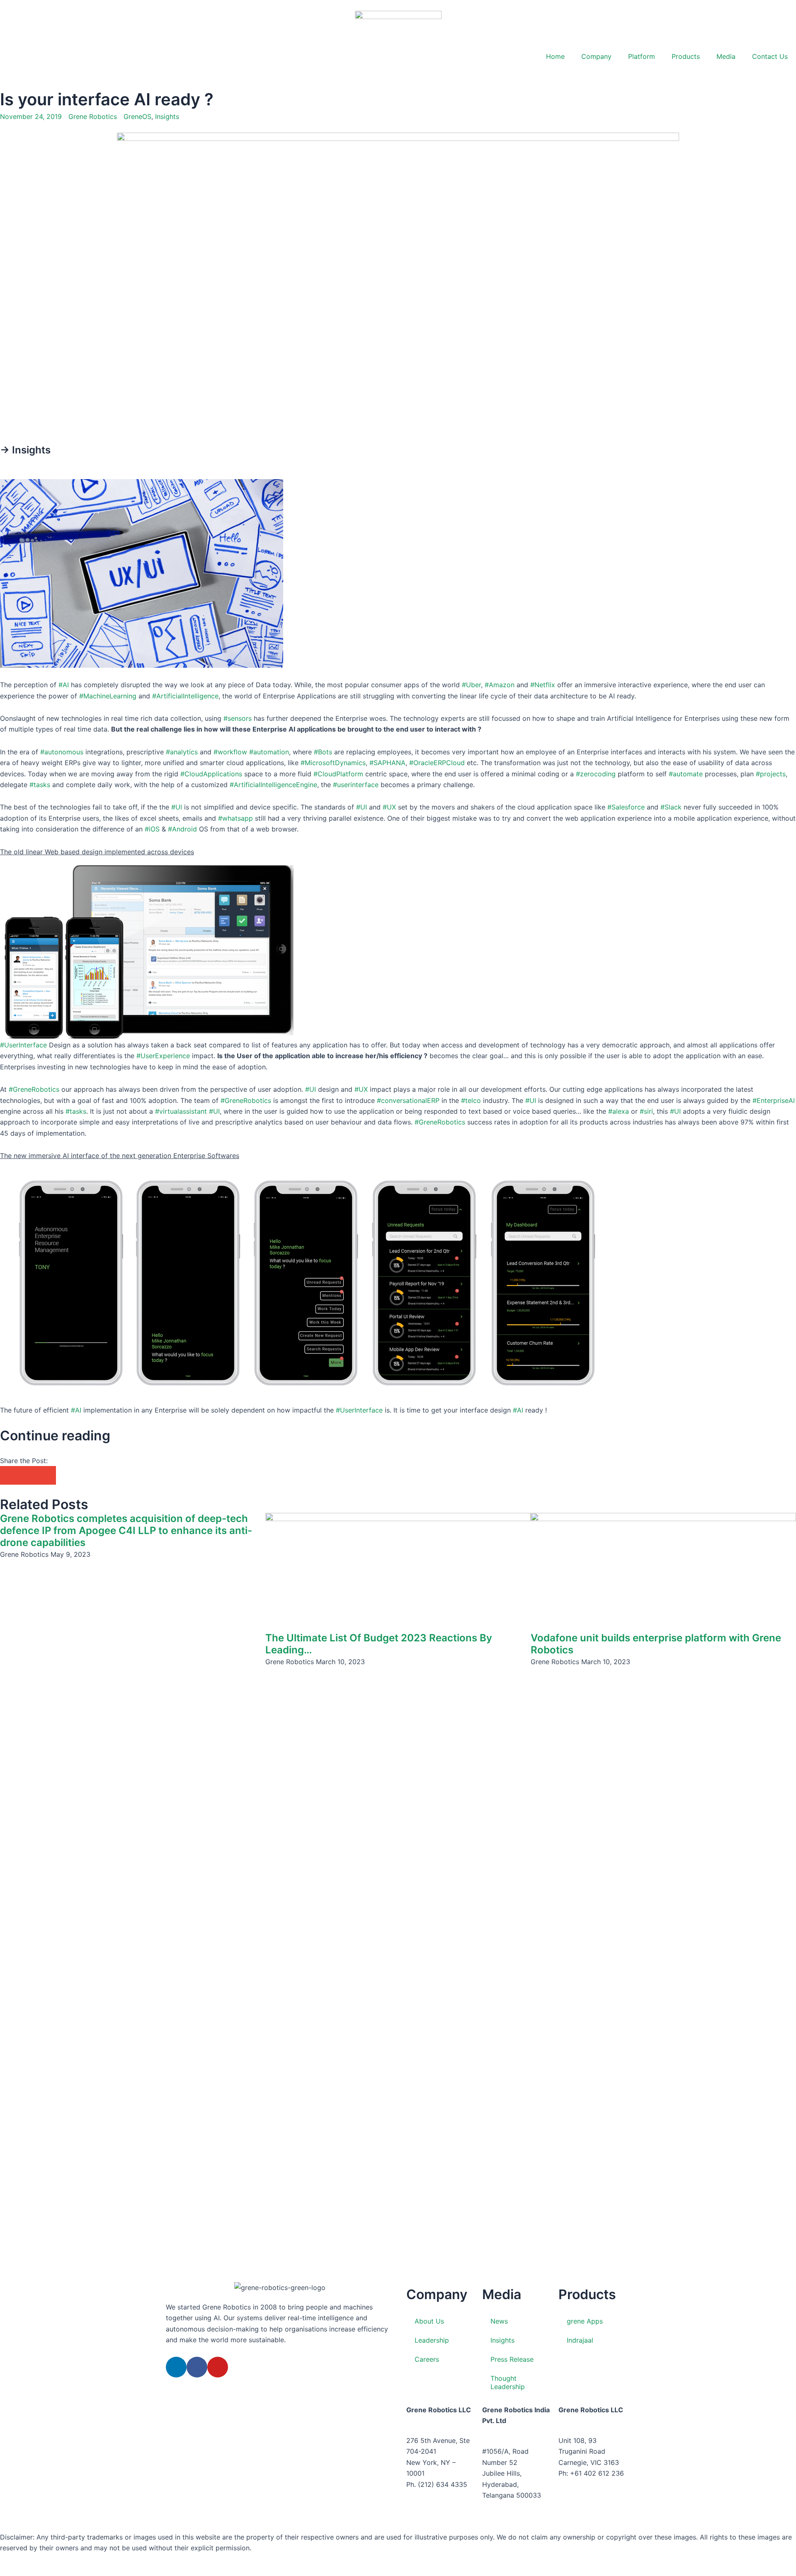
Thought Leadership (508, 2382)
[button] (9, 1475)
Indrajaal (580, 2340)
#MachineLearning (108, 696)
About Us (429, 2321)
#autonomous (62, 752)
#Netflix (543, 685)
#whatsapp (235, 818)
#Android (182, 829)
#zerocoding (596, 774)
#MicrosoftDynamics (333, 763)
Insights (167, 116)
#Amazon (500, 685)
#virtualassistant (181, 1111)
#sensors (238, 718)
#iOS (152, 829)
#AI (64, 685)
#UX (389, 807)
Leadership (432, 2340)
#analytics (182, 752)
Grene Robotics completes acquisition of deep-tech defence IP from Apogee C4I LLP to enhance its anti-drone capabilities (126, 1530)
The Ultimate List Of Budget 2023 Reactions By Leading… (379, 1644)
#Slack (671, 807)
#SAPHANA (387, 763)
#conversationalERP (408, 1100)
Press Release (512, 2359)
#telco (471, 1100)
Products (686, 56)
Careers (427, 2359)
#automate (686, 774)
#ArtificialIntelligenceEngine (273, 785)
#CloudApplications (211, 774)
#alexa (619, 1111)
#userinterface (356, 785)
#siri (646, 1111)
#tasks (40, 785)
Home (555, 56)
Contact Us (770, 56)
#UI (177, 807)
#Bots (323, 752)
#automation (269, 752)
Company (596, 56)
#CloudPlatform (338, 774)
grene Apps (585, 2321)
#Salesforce (626, 807)
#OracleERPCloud (437, 763)
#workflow (230, 752)
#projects (771, 774)
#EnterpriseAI (774, 1100)
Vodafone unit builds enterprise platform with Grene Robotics (656, 1644)
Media (726, 56)
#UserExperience (163, 1056)
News (499, 2321)
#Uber (471, 685)
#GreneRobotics (34, 1089)
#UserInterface (23, 1045)
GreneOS (137, 116)
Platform (642, 56)
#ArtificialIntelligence (185, 696)
